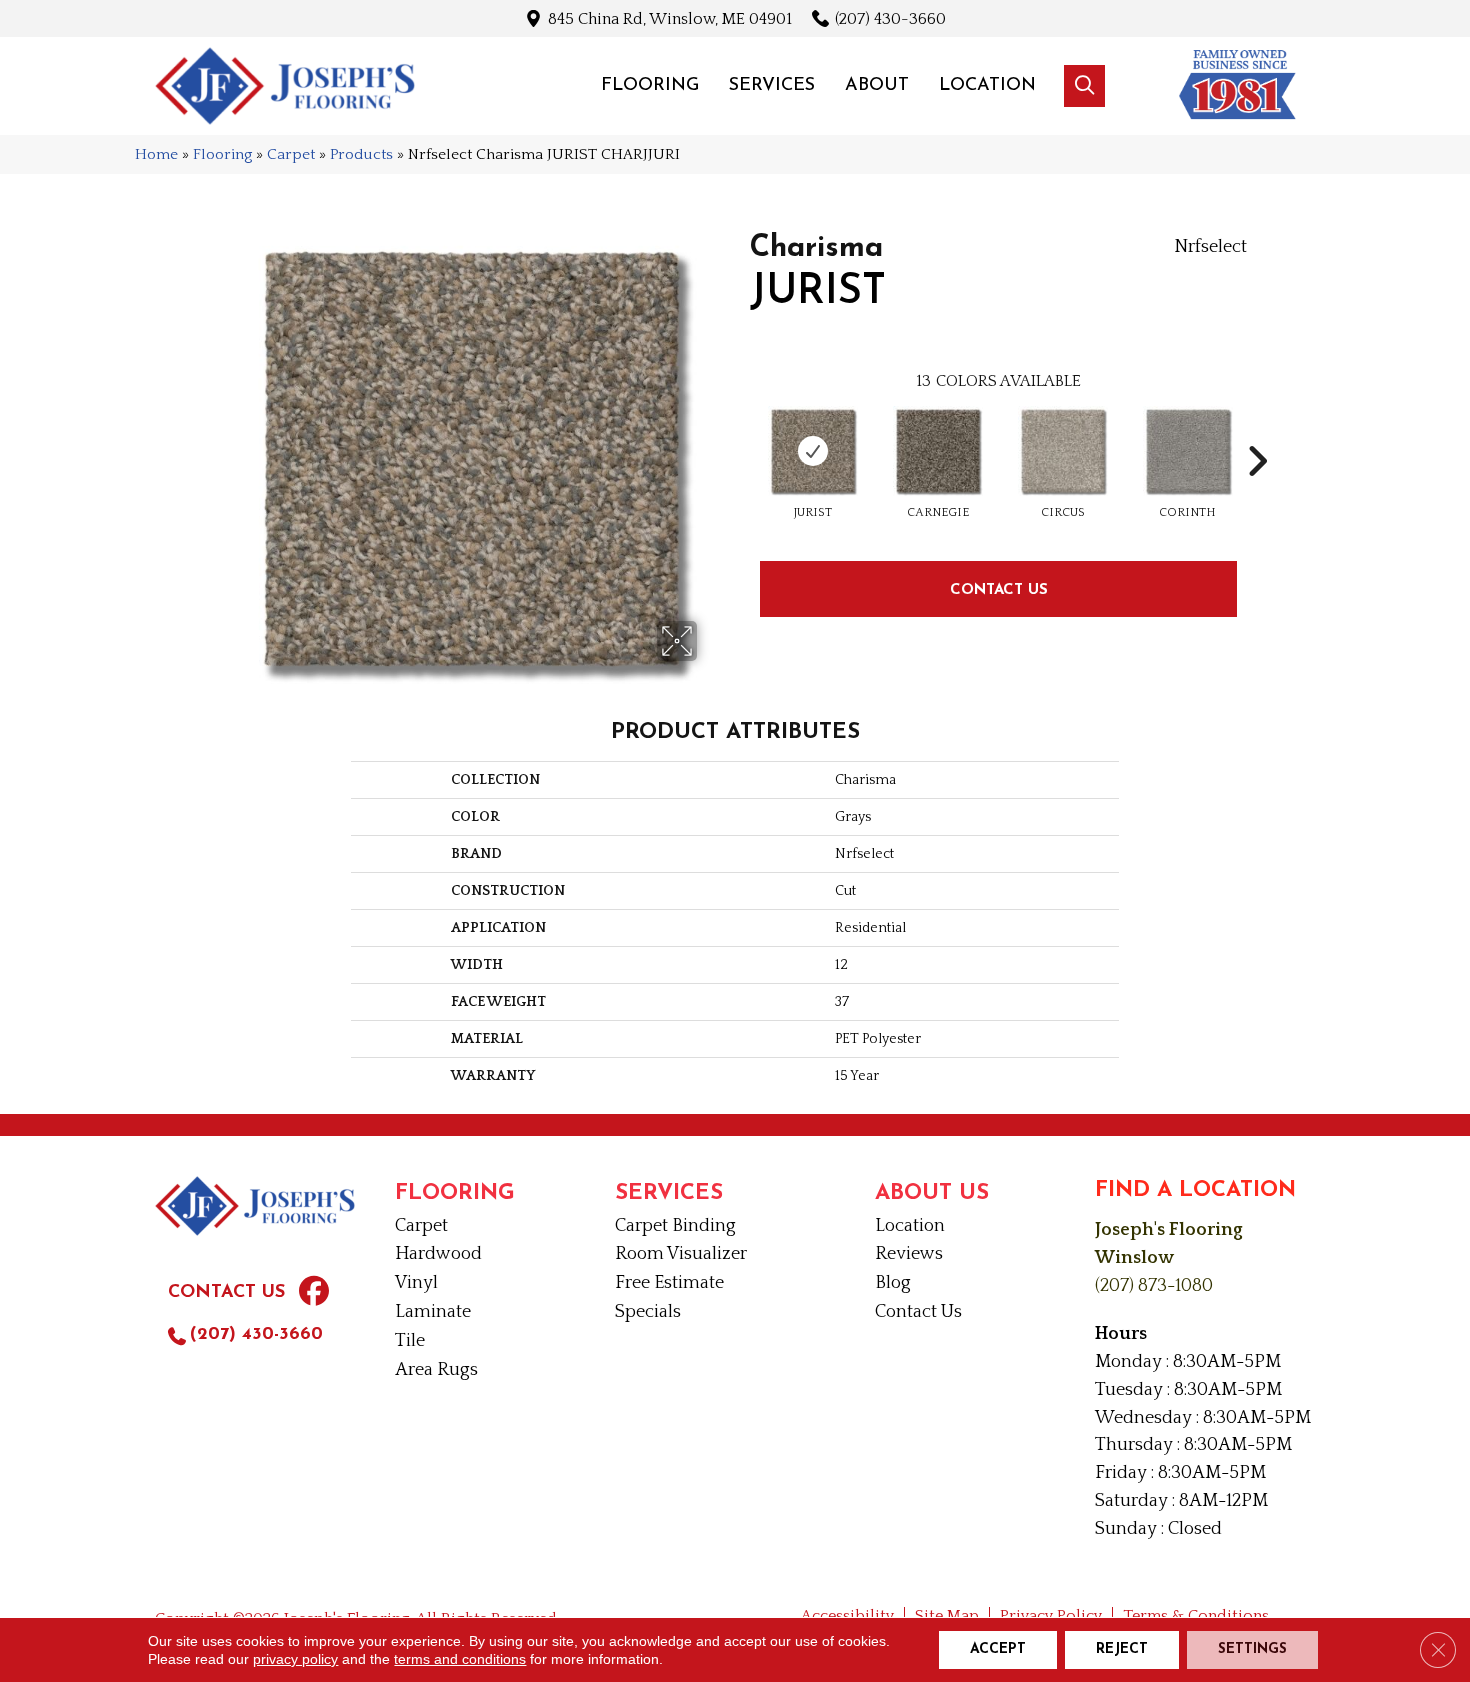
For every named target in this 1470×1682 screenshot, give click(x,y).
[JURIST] (813, 451)
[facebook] (314, 1294)
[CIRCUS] (1063, 451)
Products (361, 154)
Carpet (291, 154)
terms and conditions (460, 1659)
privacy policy (295, 1659)
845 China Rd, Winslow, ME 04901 (670, 18)
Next (1257, 431)
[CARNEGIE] (938, 451)
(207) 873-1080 (1154, 1286)
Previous (740, 431)
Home (156, 154)
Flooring (222, 154)
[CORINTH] (1188, 451)
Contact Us (999, 588)
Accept (998, 1649)
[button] (1084, 86)
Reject (1122, 1649)
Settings (1252, 1649)
